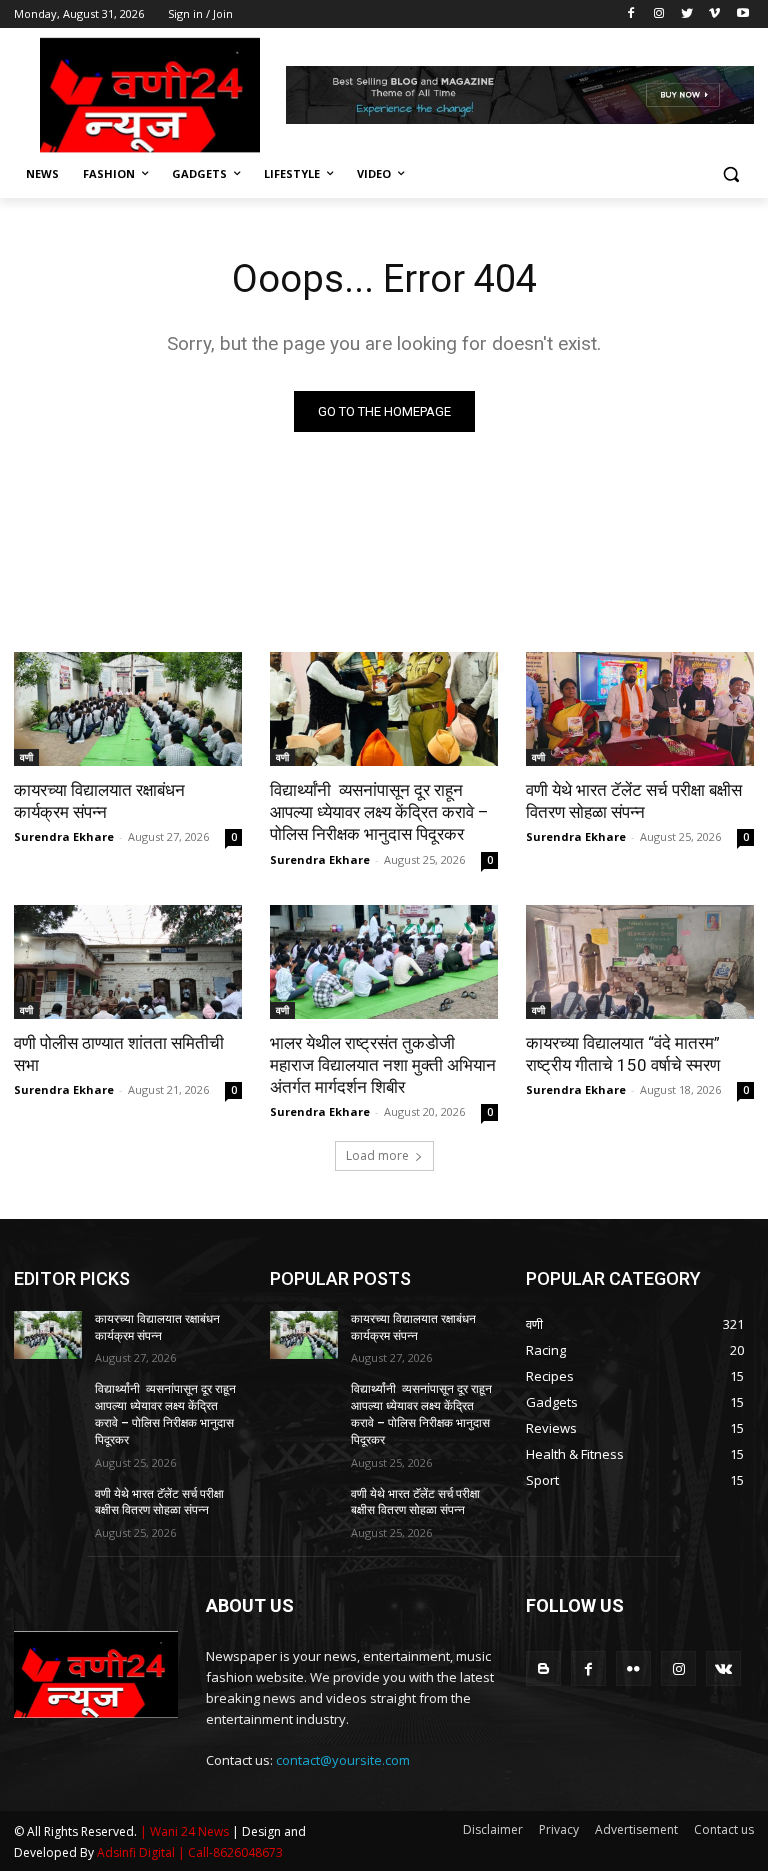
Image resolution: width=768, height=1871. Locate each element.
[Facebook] (631, 14)
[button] (730, 174)
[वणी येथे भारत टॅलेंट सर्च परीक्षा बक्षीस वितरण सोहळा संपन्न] (640, 709)
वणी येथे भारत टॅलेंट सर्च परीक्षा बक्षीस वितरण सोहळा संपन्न (634, 801)
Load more (377, 1155)
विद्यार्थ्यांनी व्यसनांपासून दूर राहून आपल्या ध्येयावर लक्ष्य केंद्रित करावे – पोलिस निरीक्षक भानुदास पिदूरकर (379, 812)
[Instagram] (659, 14)
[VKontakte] (723, 1668)
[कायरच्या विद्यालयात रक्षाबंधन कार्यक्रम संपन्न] (128, 709)
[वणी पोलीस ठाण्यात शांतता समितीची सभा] (128, 962)
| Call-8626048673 (230, 1852)
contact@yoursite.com (343, 1760)
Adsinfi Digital (137, 1852)
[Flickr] (633, 1668)
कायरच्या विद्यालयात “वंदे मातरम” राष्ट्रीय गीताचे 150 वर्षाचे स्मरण (623, 1054)
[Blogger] (543, 1668)
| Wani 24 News (186, 1831)
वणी (26, 757)
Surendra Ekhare (64, 836)
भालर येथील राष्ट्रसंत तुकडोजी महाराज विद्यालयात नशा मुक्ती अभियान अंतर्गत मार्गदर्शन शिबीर (383, 1065)
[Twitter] (687, 14)
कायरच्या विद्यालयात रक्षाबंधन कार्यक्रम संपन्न (99, 801)
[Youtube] (742, 14)
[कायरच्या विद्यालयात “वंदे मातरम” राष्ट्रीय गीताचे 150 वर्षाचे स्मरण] (640, 962)
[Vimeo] (714, 14)
